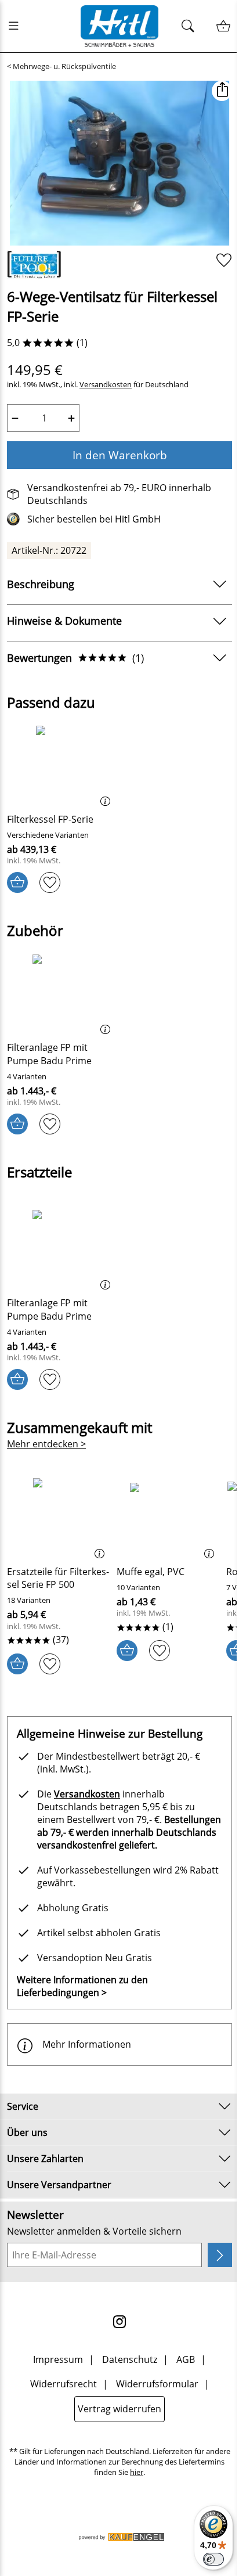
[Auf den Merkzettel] (224, 260)
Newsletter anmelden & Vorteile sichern (94, 2231)
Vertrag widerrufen (119, 2409)
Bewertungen (75, 658)
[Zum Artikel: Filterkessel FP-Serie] (62, 765)
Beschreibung (41, 584)
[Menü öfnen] (17, 26)
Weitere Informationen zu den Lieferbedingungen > (82, 1986)
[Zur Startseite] (119, 26)
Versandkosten (106, 385)
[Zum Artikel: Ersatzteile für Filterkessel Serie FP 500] (59, 1517)
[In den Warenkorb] (17, 882)
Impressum (58, 2359)
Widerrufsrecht (64, 2384)
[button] (222, 91)
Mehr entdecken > (46, 1444)
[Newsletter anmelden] (220, 2255)
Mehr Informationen (87, 2044)
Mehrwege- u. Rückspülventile (64, 66)
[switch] (213, 2559)
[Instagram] (119, 2322)
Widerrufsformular (157, 2384)
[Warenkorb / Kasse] (223, 26)
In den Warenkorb (120, 455)
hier (137, 2472)
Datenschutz (130, 2359)
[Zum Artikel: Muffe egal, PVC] (169, 1517)
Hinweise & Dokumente (64, 621)
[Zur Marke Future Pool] (34, 265)
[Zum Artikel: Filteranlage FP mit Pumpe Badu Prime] (62, 993)
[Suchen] (191, 26)
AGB (186, 2359)
